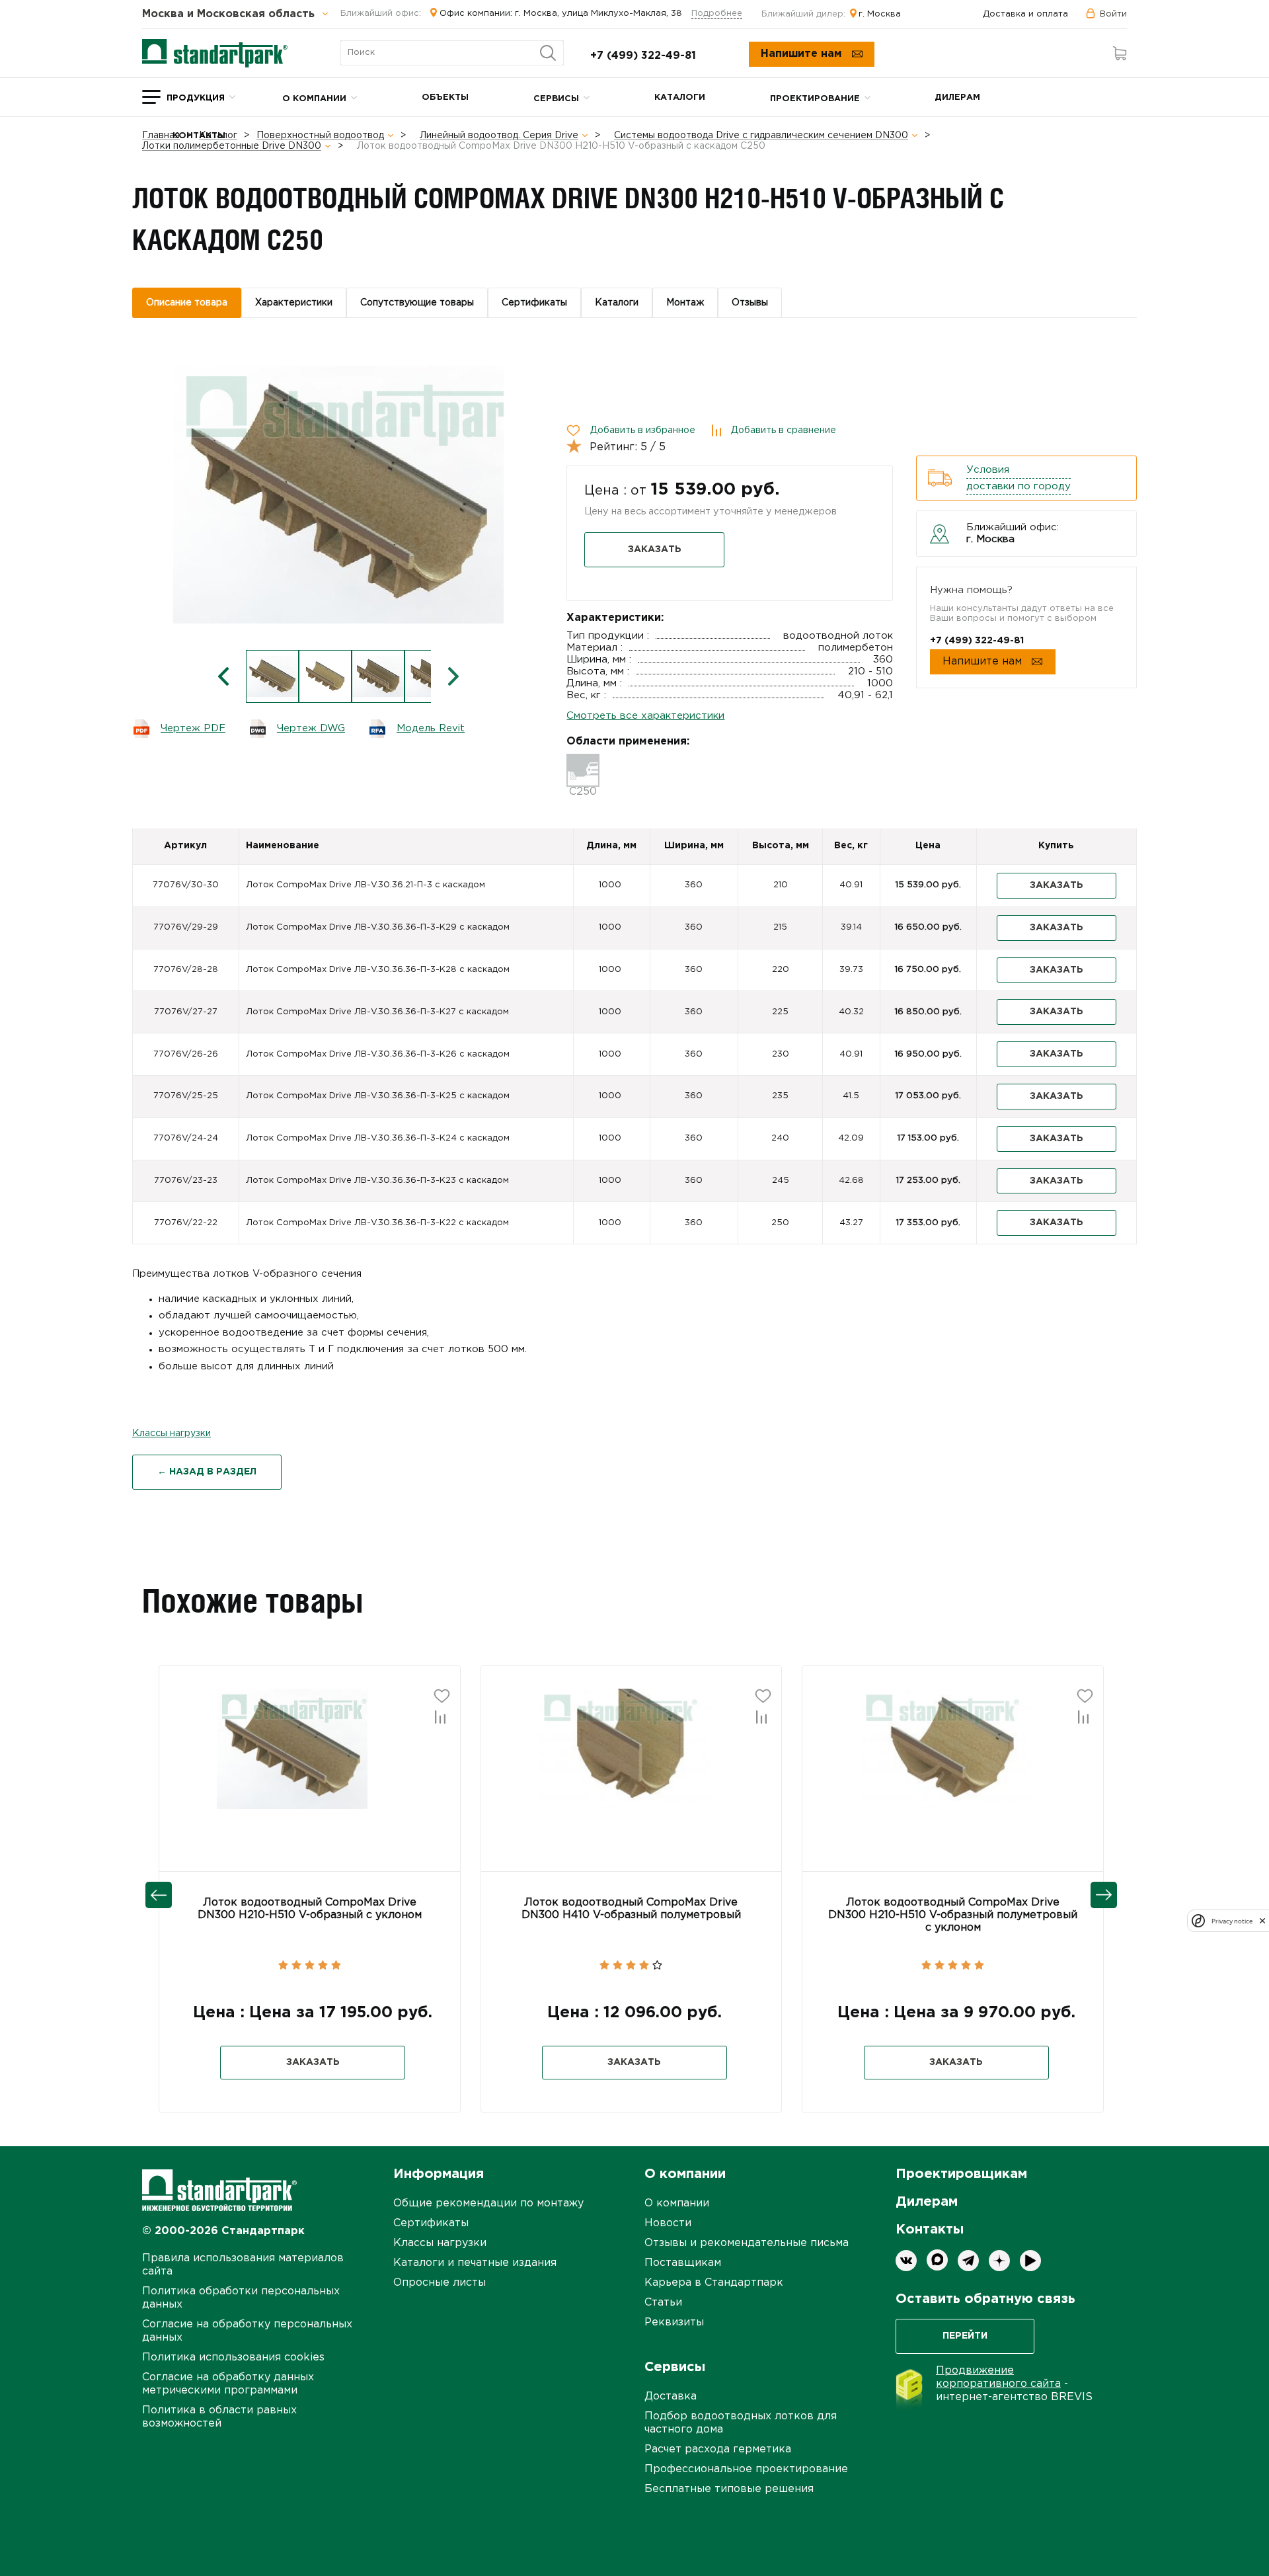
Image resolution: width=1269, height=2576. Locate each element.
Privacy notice (1232, 1921)
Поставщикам (683, 2263)
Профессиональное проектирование (746, 2469)
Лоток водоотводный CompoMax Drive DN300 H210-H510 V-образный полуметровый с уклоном (953, 1915)
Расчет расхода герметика (718, 2449)
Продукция (196, 98)
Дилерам (957, 98)
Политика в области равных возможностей (219, 2417)
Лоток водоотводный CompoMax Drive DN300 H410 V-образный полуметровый (631, 1909)
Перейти (965, 2336)
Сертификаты (431, 2223)
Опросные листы (440, 2283)
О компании (314, 99)
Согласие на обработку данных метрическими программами (228, 2384)
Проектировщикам (961, 2174)
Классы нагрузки (172, 1433)
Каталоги (680, 98)
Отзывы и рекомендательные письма (747, 2243)
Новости (668, 2223)
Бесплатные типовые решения (729, 2489)
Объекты (445, 98)
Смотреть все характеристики (645, 716)
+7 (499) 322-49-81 (643, 56)
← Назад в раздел (207, 1472)
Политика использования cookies (233, 2357)
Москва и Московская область (230, 15)
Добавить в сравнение (784, 430)
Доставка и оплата (1025, 14)
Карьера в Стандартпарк (714, 2283)
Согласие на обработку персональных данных (247, 2331)
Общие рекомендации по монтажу (488, 2203)
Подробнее (717, 14)
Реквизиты (674, 2322)
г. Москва (880, 14)
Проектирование (815, 99)
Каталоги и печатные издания (475, 2263)
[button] (225, 1747)
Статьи (663, 2303)
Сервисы (556, 99)
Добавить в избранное (643, 430)
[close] (1262, 1921)
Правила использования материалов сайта (243, 2265)
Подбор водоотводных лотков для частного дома (741, 2423)
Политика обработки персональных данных (241, 2298)
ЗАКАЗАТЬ (655, 549)
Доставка (671, 2396)
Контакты (199, 136)
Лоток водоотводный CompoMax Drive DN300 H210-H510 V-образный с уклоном (310, 1909)
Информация (439, 2174)
